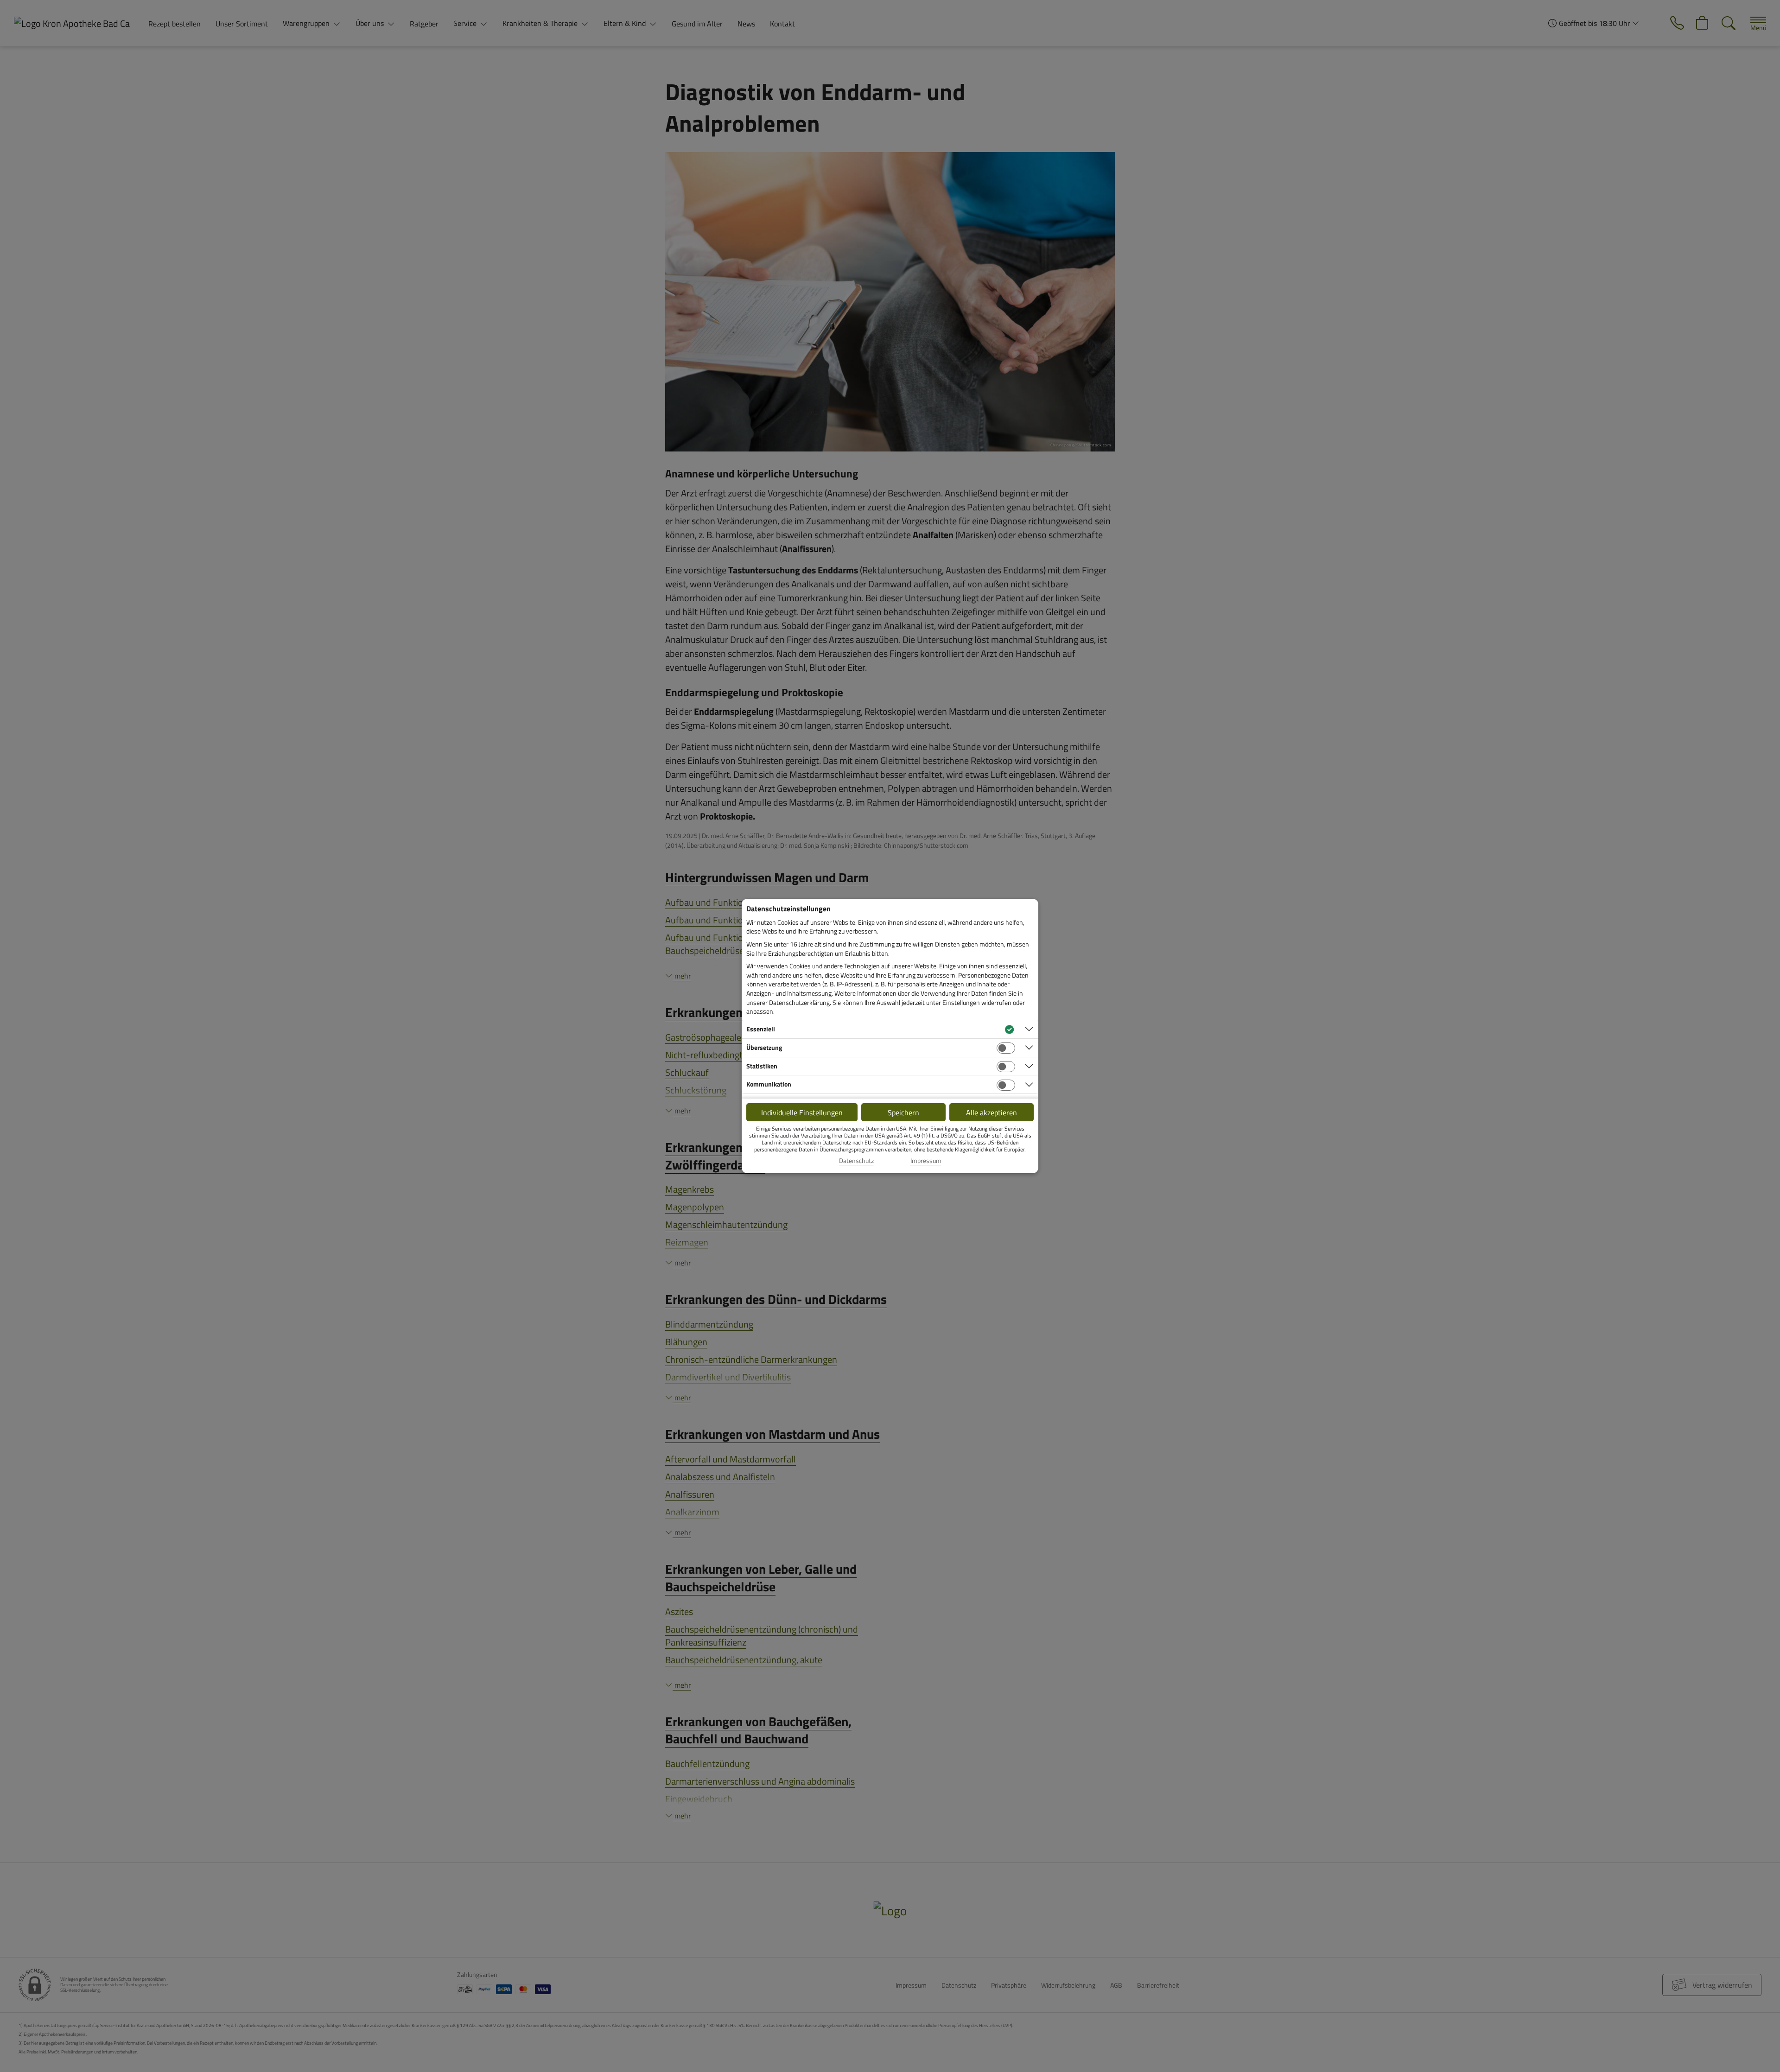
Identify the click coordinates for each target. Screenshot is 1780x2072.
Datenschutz (856, 1161)
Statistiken (762, 1066)
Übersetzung (764, 1047)
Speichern (903, 1112)
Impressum (926, 1161)
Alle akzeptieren (992, 1112)
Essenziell (761, 1029)
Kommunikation (769, 1084)
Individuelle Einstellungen (802, 1112)
